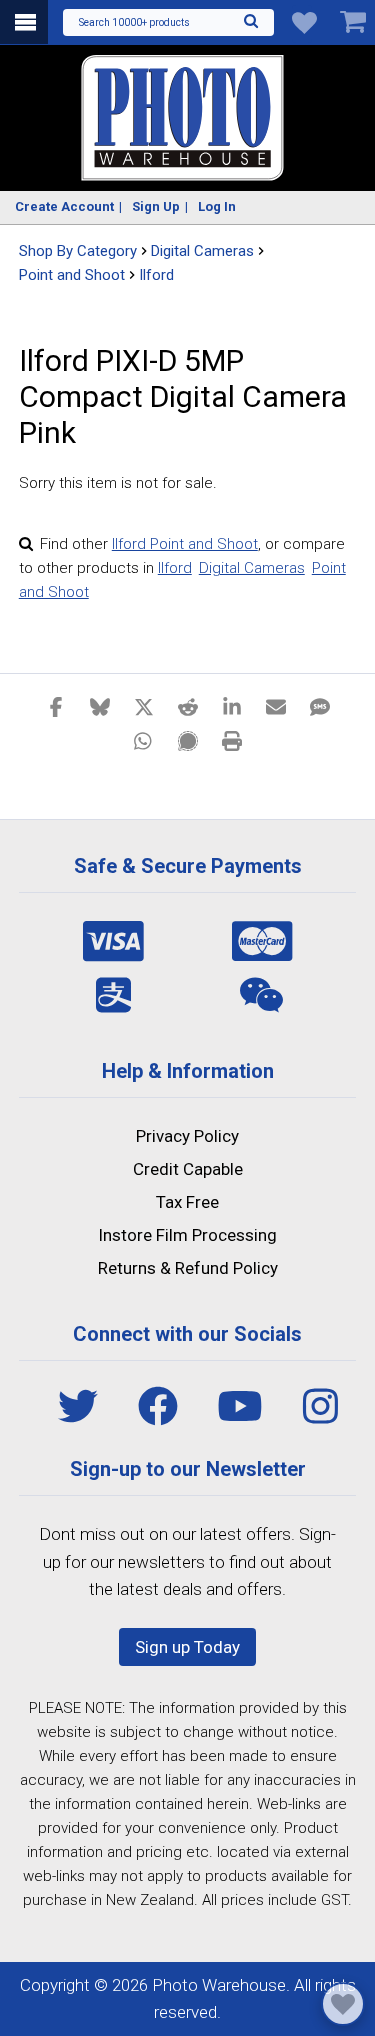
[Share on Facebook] (56, 706)
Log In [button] (217, 206)
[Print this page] (232, 740)
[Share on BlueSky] (100, 706)
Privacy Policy (187, 1136)
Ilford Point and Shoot (185, 544)
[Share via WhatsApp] (144, 740)
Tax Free (187, 1202)
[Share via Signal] (188, 740)
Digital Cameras (252, 568)
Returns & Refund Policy (188, 1268)
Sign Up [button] (156, 206)
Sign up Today (187, 1647)
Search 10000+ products (134, 22)
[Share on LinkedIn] (232, 706)
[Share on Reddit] (188, 706)
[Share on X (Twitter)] (144, 706)
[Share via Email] (276, 706)
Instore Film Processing (187, 1235)
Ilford (156, 275)
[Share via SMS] (320, 706)
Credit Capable (188, 1169)
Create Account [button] (64, 206)
